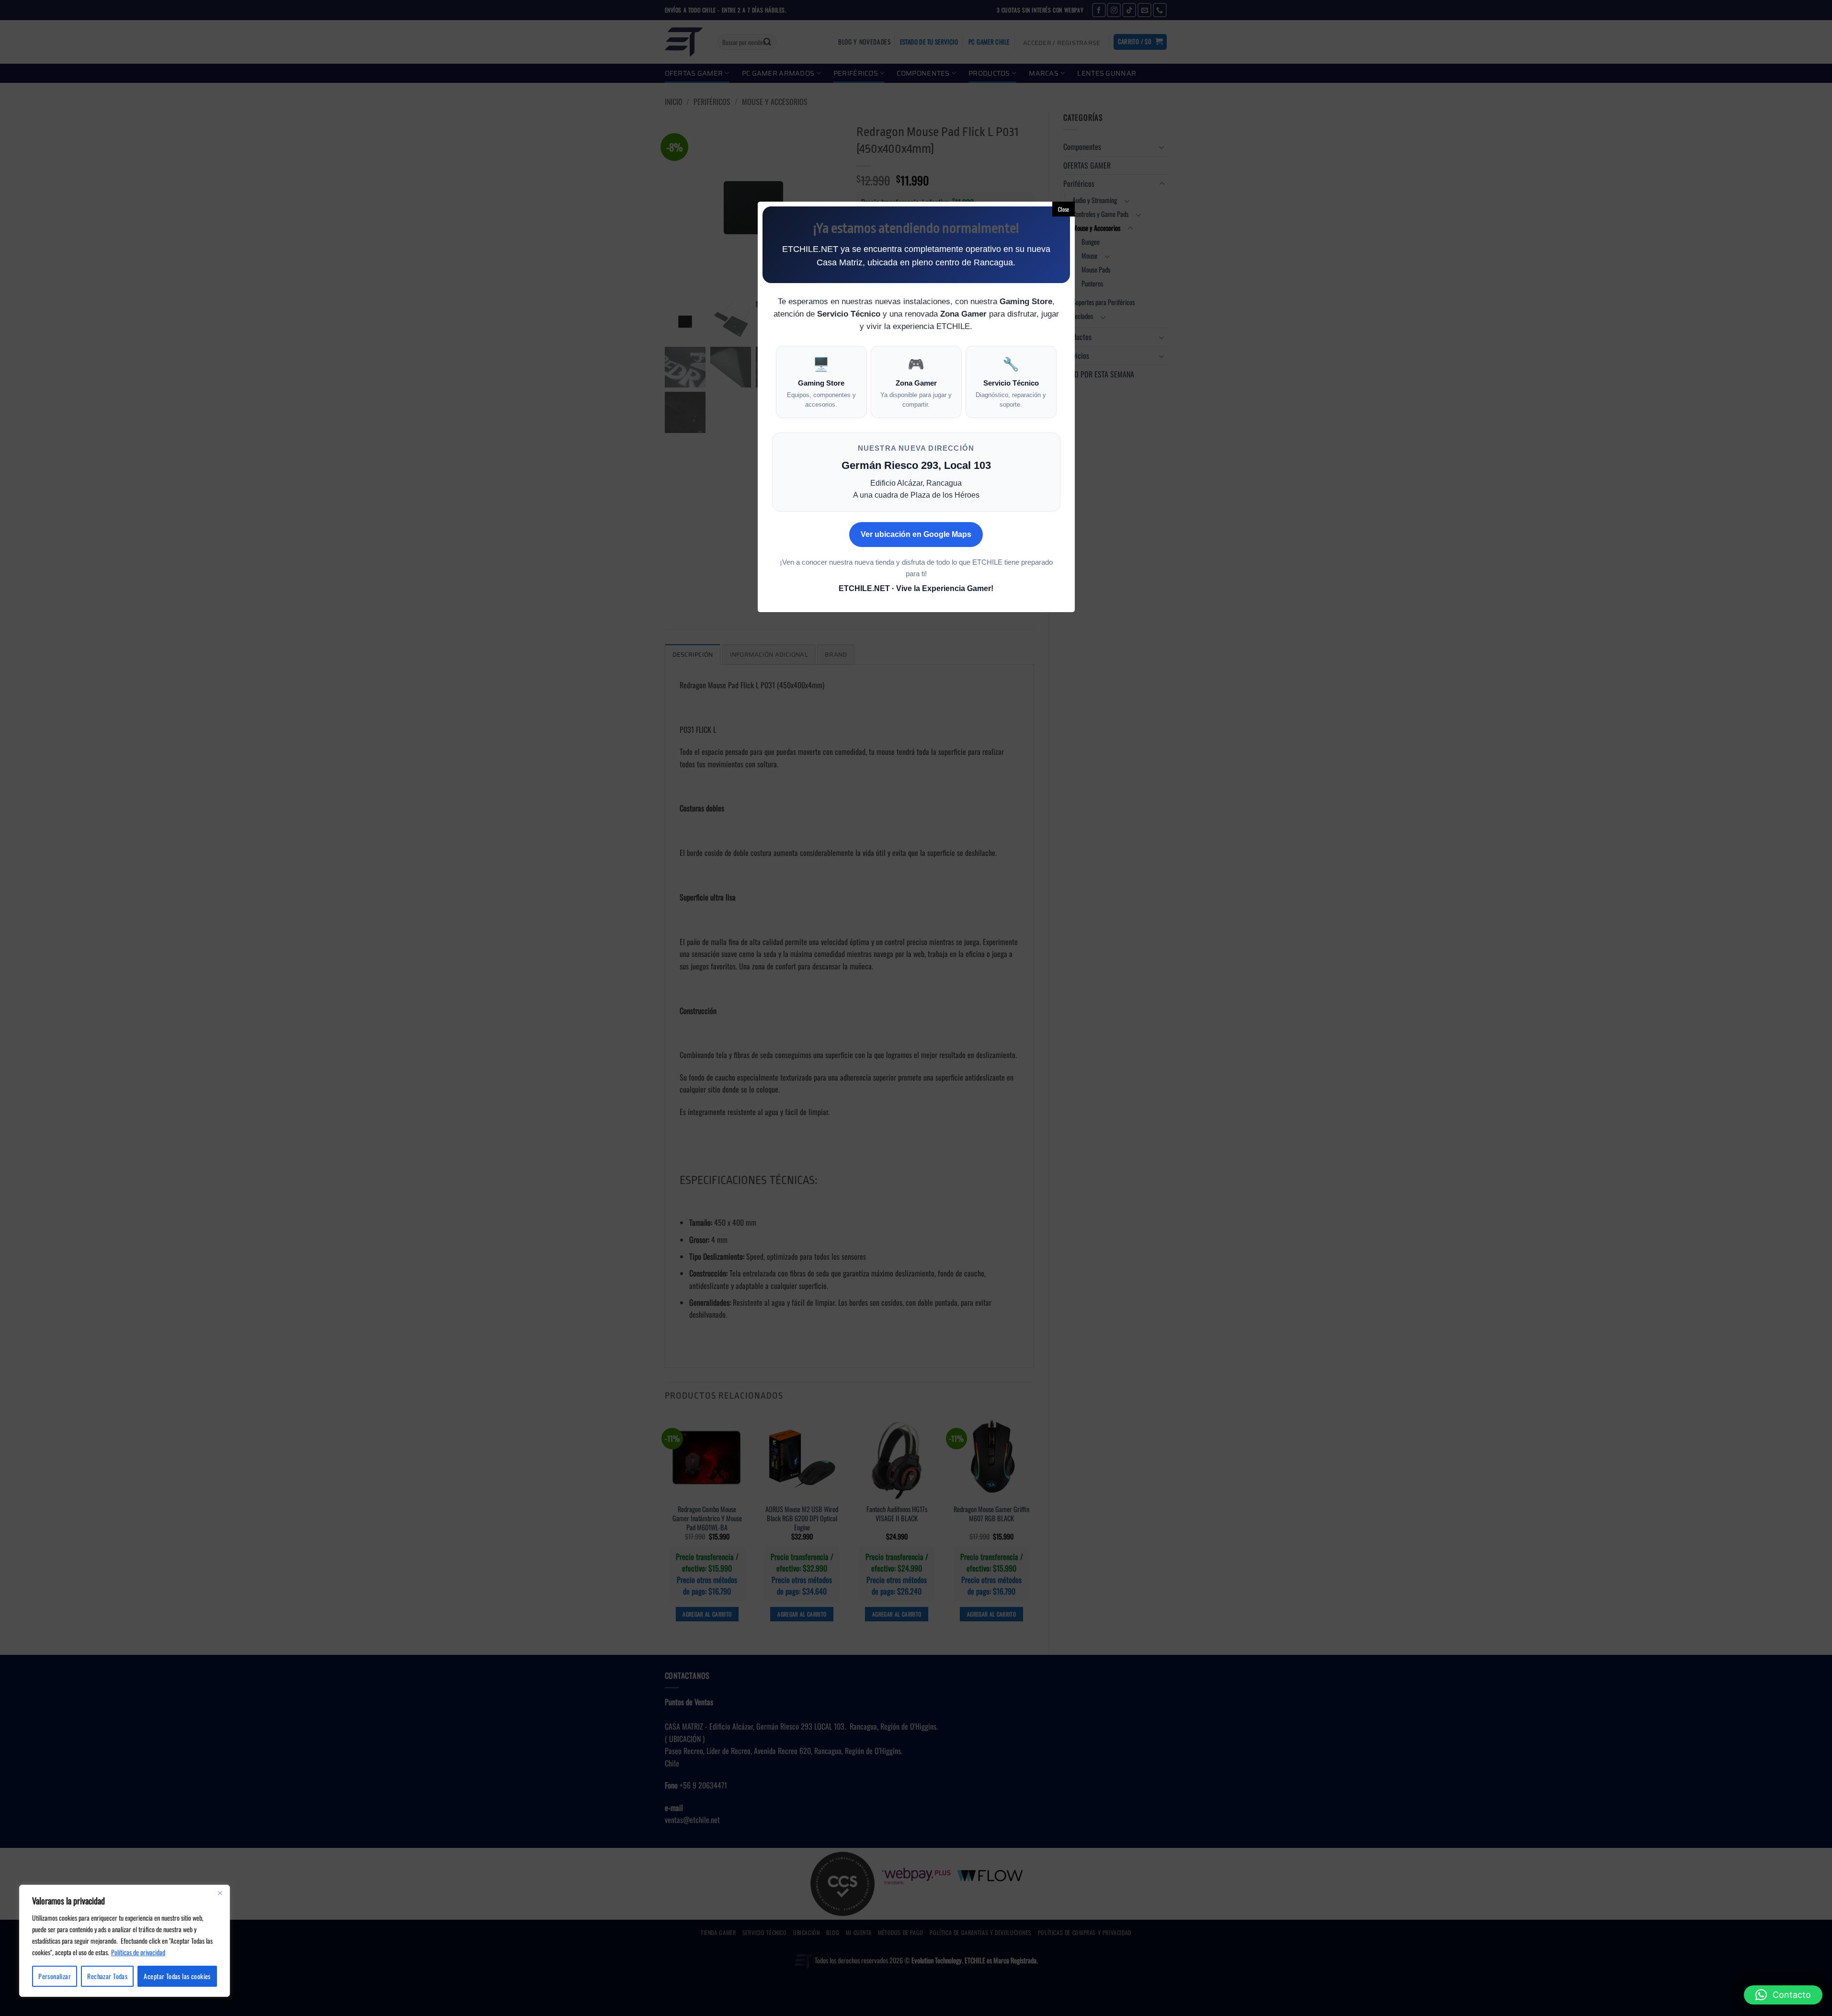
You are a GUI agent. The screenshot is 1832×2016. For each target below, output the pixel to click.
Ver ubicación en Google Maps (916, 534)
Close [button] (1064, 209)
